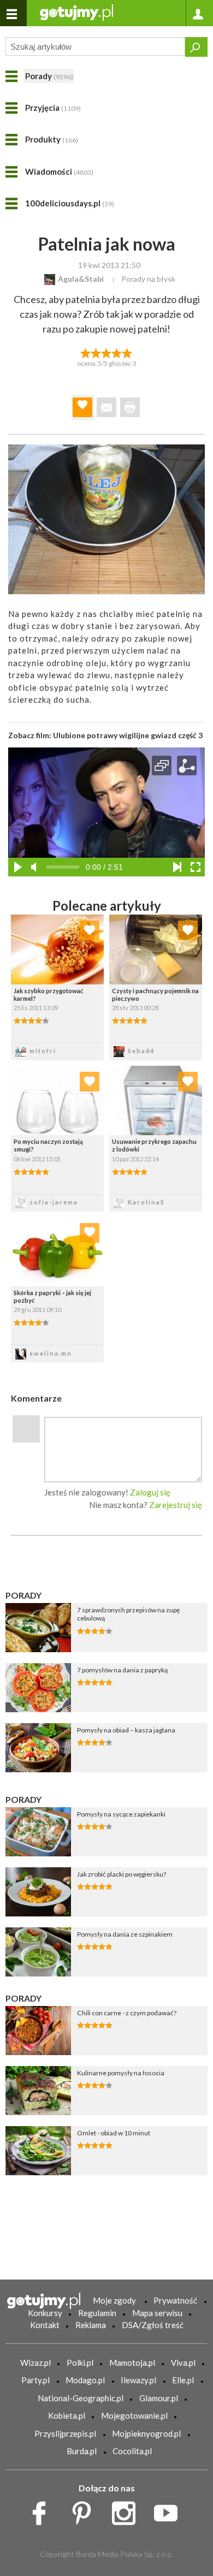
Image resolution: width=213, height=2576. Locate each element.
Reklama (91, 2325)
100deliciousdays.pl (70, 203)
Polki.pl (80, 2363)
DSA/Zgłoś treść (153, 2325)
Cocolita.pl (132, 2451)
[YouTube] (170, 2510)
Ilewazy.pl (138, 2380)
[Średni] (96, 352)
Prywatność (175, 2300)
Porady (49, 76)
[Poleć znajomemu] (106, 407)
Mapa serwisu (157, 2313)
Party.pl (35, 2380)
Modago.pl (85, 2380)
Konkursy (45, 2313)
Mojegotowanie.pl (134, 2415)
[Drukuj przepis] (130, 407)
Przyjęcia (53, 108)
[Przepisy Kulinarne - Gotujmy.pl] (76, 12)
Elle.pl (183, 2380)
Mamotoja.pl (132, 2363)
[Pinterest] (85, 2510)
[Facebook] (43, 2510)
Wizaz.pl (35, 2363)
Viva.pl (183, 2363)
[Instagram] (128, 2510)
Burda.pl (82, 2451)
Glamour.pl (159, 2398)
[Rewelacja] (128, 352)
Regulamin (97, 2313)
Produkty (52, 139)
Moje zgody (114, 2300)
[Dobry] (106, 352)
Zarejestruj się (176, 1505)
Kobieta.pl (67, 2415)
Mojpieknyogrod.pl (146, 2433)
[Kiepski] (85, 352)
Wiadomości (59, 171)
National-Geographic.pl (81, 2398)
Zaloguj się (150, 1492)
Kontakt (45, 2325)
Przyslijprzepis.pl (65, 2433)
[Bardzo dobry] (117, 352)
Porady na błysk (148, 279)
